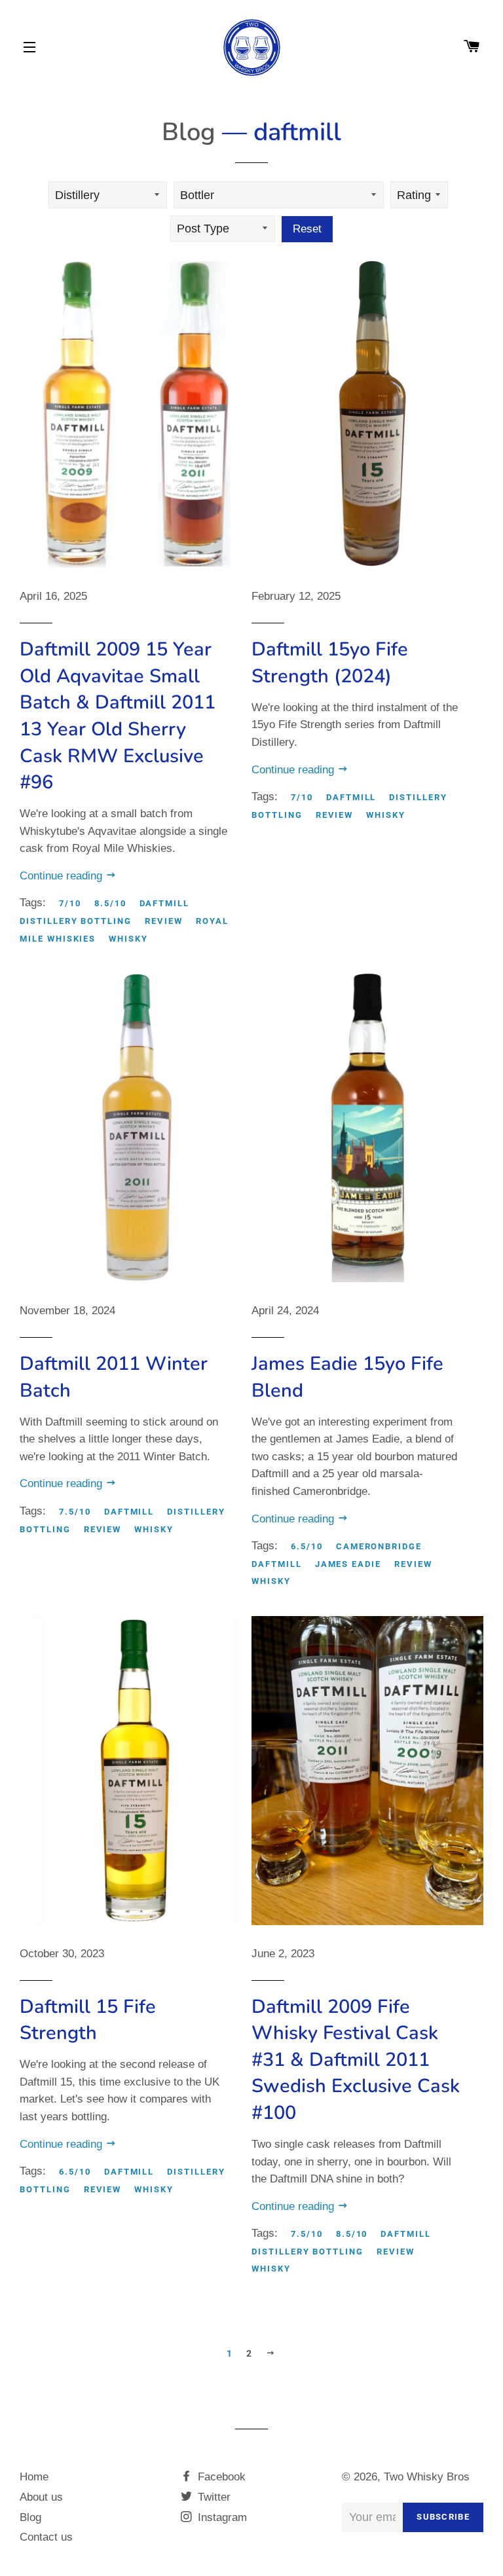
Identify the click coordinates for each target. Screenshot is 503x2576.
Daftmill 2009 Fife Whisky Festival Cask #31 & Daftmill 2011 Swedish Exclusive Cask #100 (356, 2060)
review (164, 921)
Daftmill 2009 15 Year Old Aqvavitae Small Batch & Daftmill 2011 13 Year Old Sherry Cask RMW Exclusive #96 (118, 716)
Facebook (220, 2477)
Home (34, 2477)
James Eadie (348, 1564)
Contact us (46, 2537)
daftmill (165, 903)
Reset (307, 229)
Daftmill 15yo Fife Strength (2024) (330, 663)
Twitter (213, 2497)
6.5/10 (307, 1546)
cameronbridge (379, 1546)
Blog (189, 132)
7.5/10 (75, 1512)
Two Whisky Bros (427, 2477)
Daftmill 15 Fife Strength (88, 2020)
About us (41, 2497)
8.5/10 (110, 903)
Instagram (221, 2517)
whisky (128, 939)
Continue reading (63, 876)
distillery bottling (76, 921)
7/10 (70, 903)
